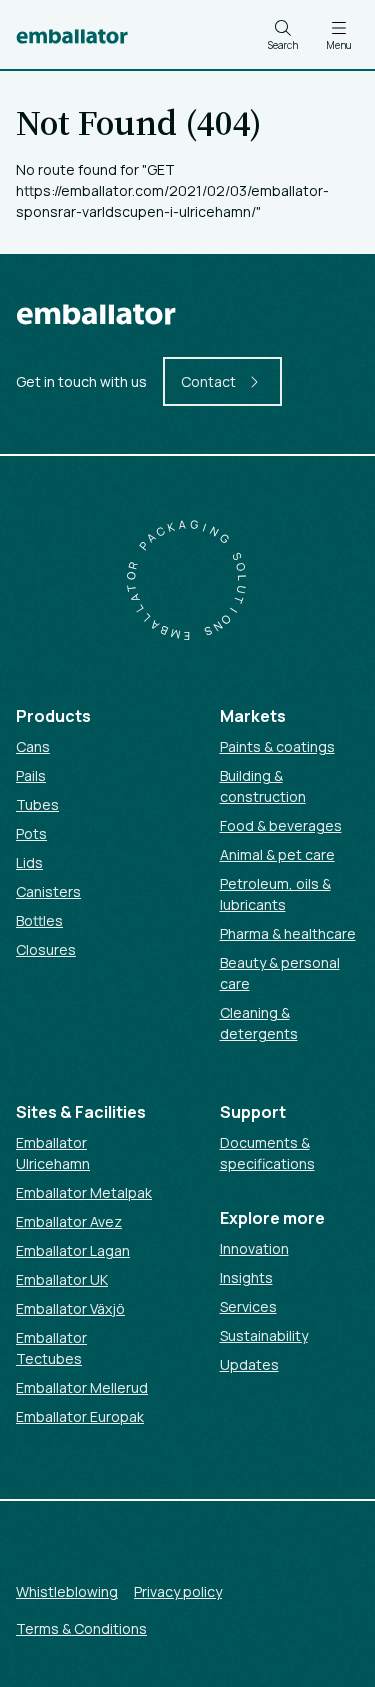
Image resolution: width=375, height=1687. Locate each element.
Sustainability (264, 1335)
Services (248, 1306)
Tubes (37, 804)
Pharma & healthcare (288, 933)
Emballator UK (62, 1279)
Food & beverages (281, 825)
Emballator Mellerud (82, 1387)
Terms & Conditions (81, 1628)
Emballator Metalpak (84, 1192)
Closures (46, 949)
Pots (31, 833)
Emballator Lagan (73, 1250)
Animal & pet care (277, 854)
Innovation (254, 1248)
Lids (29, 862)
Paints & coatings (277, 746)
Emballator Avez (69, 1221)
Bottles (39, 920)
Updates (249, 1364)
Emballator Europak (80, 1416)
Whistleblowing (67, 1591)
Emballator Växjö (70, 1308)
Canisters (48, 891)
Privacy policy (178, 1591)
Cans (33, 746)
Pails (31, 775)
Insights (246, 1277)
